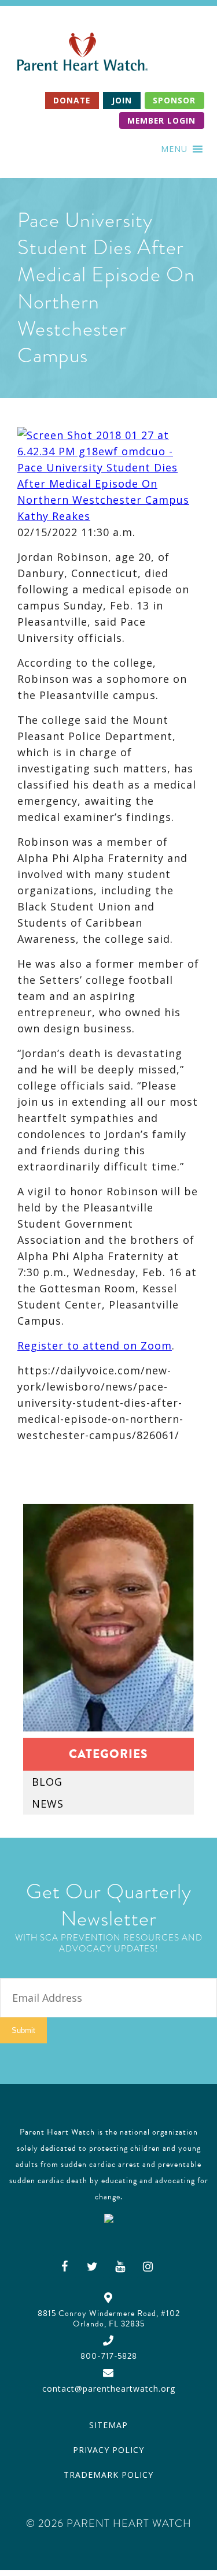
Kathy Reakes (54, 516)
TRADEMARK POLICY (108, 2475)
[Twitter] (93, 2266)
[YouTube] (120, 2266)
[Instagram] (148, 2266)
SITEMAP (108, 2425)
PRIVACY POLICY (108, 2450)
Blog (47, 1782)
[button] (174, 149)
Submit (23, 2030)
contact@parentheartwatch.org (109, 2389)
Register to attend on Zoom (95, 1345)
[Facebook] (65, 2266)
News (48, 1804)
